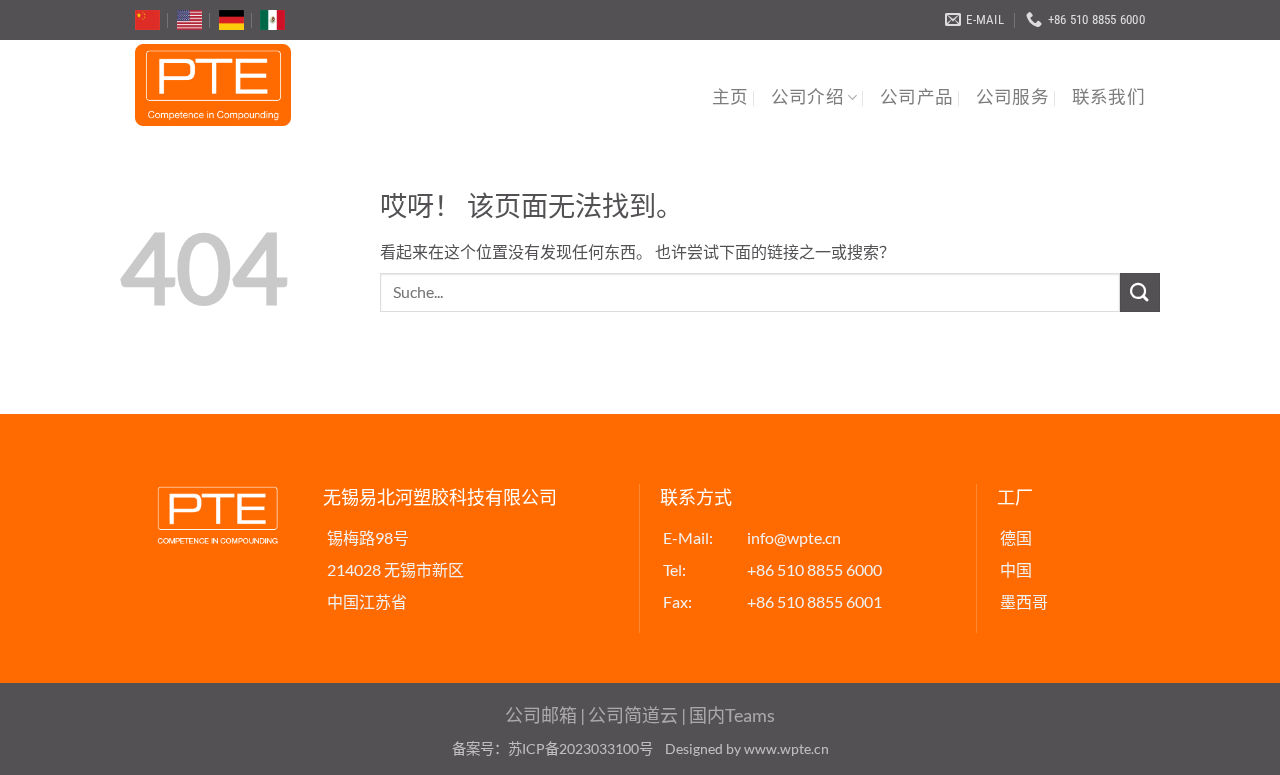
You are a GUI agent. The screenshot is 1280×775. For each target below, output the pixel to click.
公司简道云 (633, 715)
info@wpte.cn (794, 537)
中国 (1016, 569)
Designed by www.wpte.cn (747, 748)
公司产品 (916, 97)
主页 (730, 97)
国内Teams (732, 715)
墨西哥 (1024, 601)
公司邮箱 (541, 715)
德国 (1016, 537)
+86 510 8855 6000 (814, 569)
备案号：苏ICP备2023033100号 (552, 748)
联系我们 (1108, 97)
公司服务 (1012, 97)
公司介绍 (807, 97)
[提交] (1140, 292)
